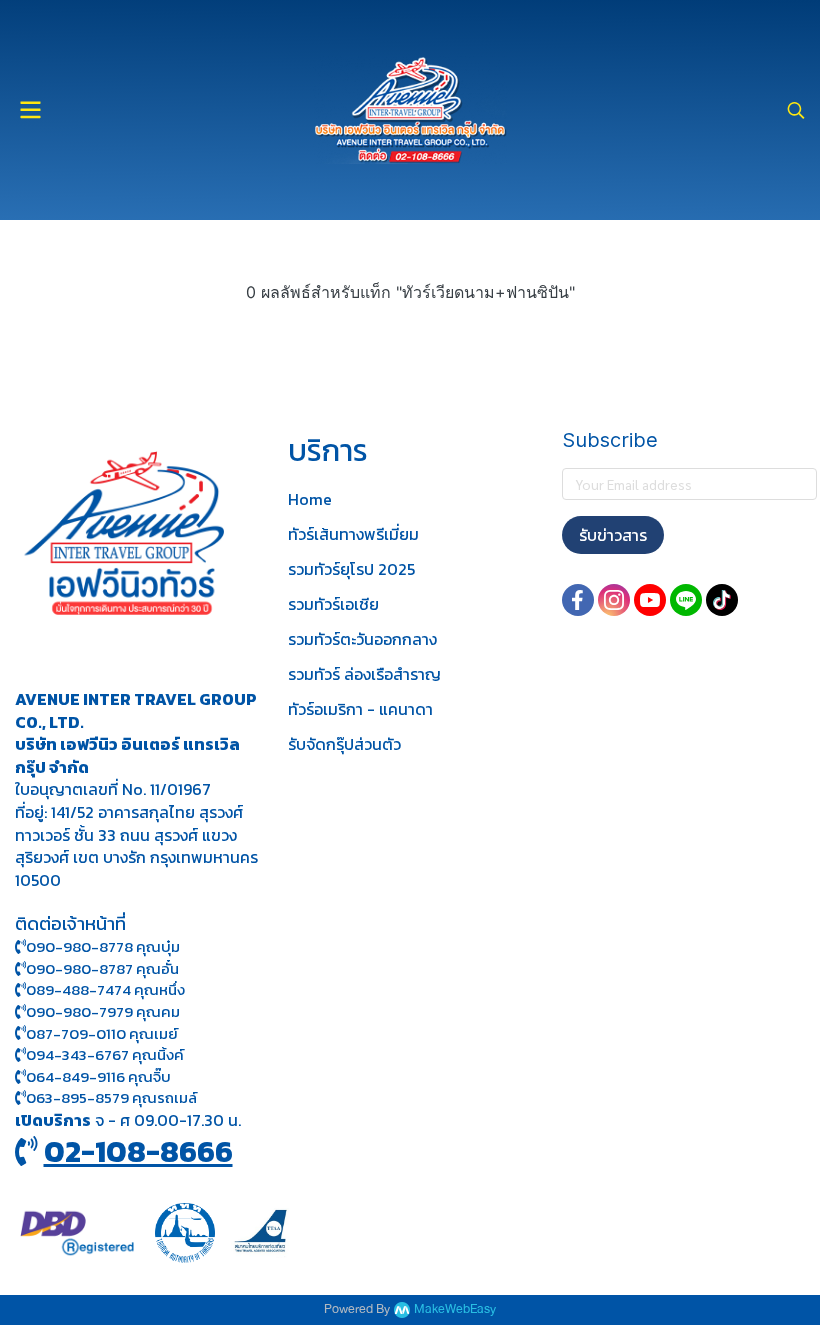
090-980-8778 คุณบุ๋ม (103, 946)
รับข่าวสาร (613, 535)
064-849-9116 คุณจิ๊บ (98, 1076)
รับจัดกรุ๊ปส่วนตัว (344, 744)
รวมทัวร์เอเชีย (333, 604)
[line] (686, 600)
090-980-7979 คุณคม (103, 1011)
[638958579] (20, 1097)
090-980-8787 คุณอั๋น (102, 968)
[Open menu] (30, 110)
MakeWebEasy (455, 1309)
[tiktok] (722, 600)
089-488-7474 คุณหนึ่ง (105, 989)
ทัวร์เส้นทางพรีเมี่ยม (353, 534)
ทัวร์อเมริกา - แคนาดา (360, 709)
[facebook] (578, 600)
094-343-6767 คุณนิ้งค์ (105, 1054)
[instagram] (614, 600)
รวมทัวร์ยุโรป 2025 (351, 569)
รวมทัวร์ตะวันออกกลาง (362, 639)
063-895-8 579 (77, 1097)
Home (310, 499)
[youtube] (650, 600)
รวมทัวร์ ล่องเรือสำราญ (364, 674)
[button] (796, 110)
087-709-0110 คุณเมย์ (102, 1033)
